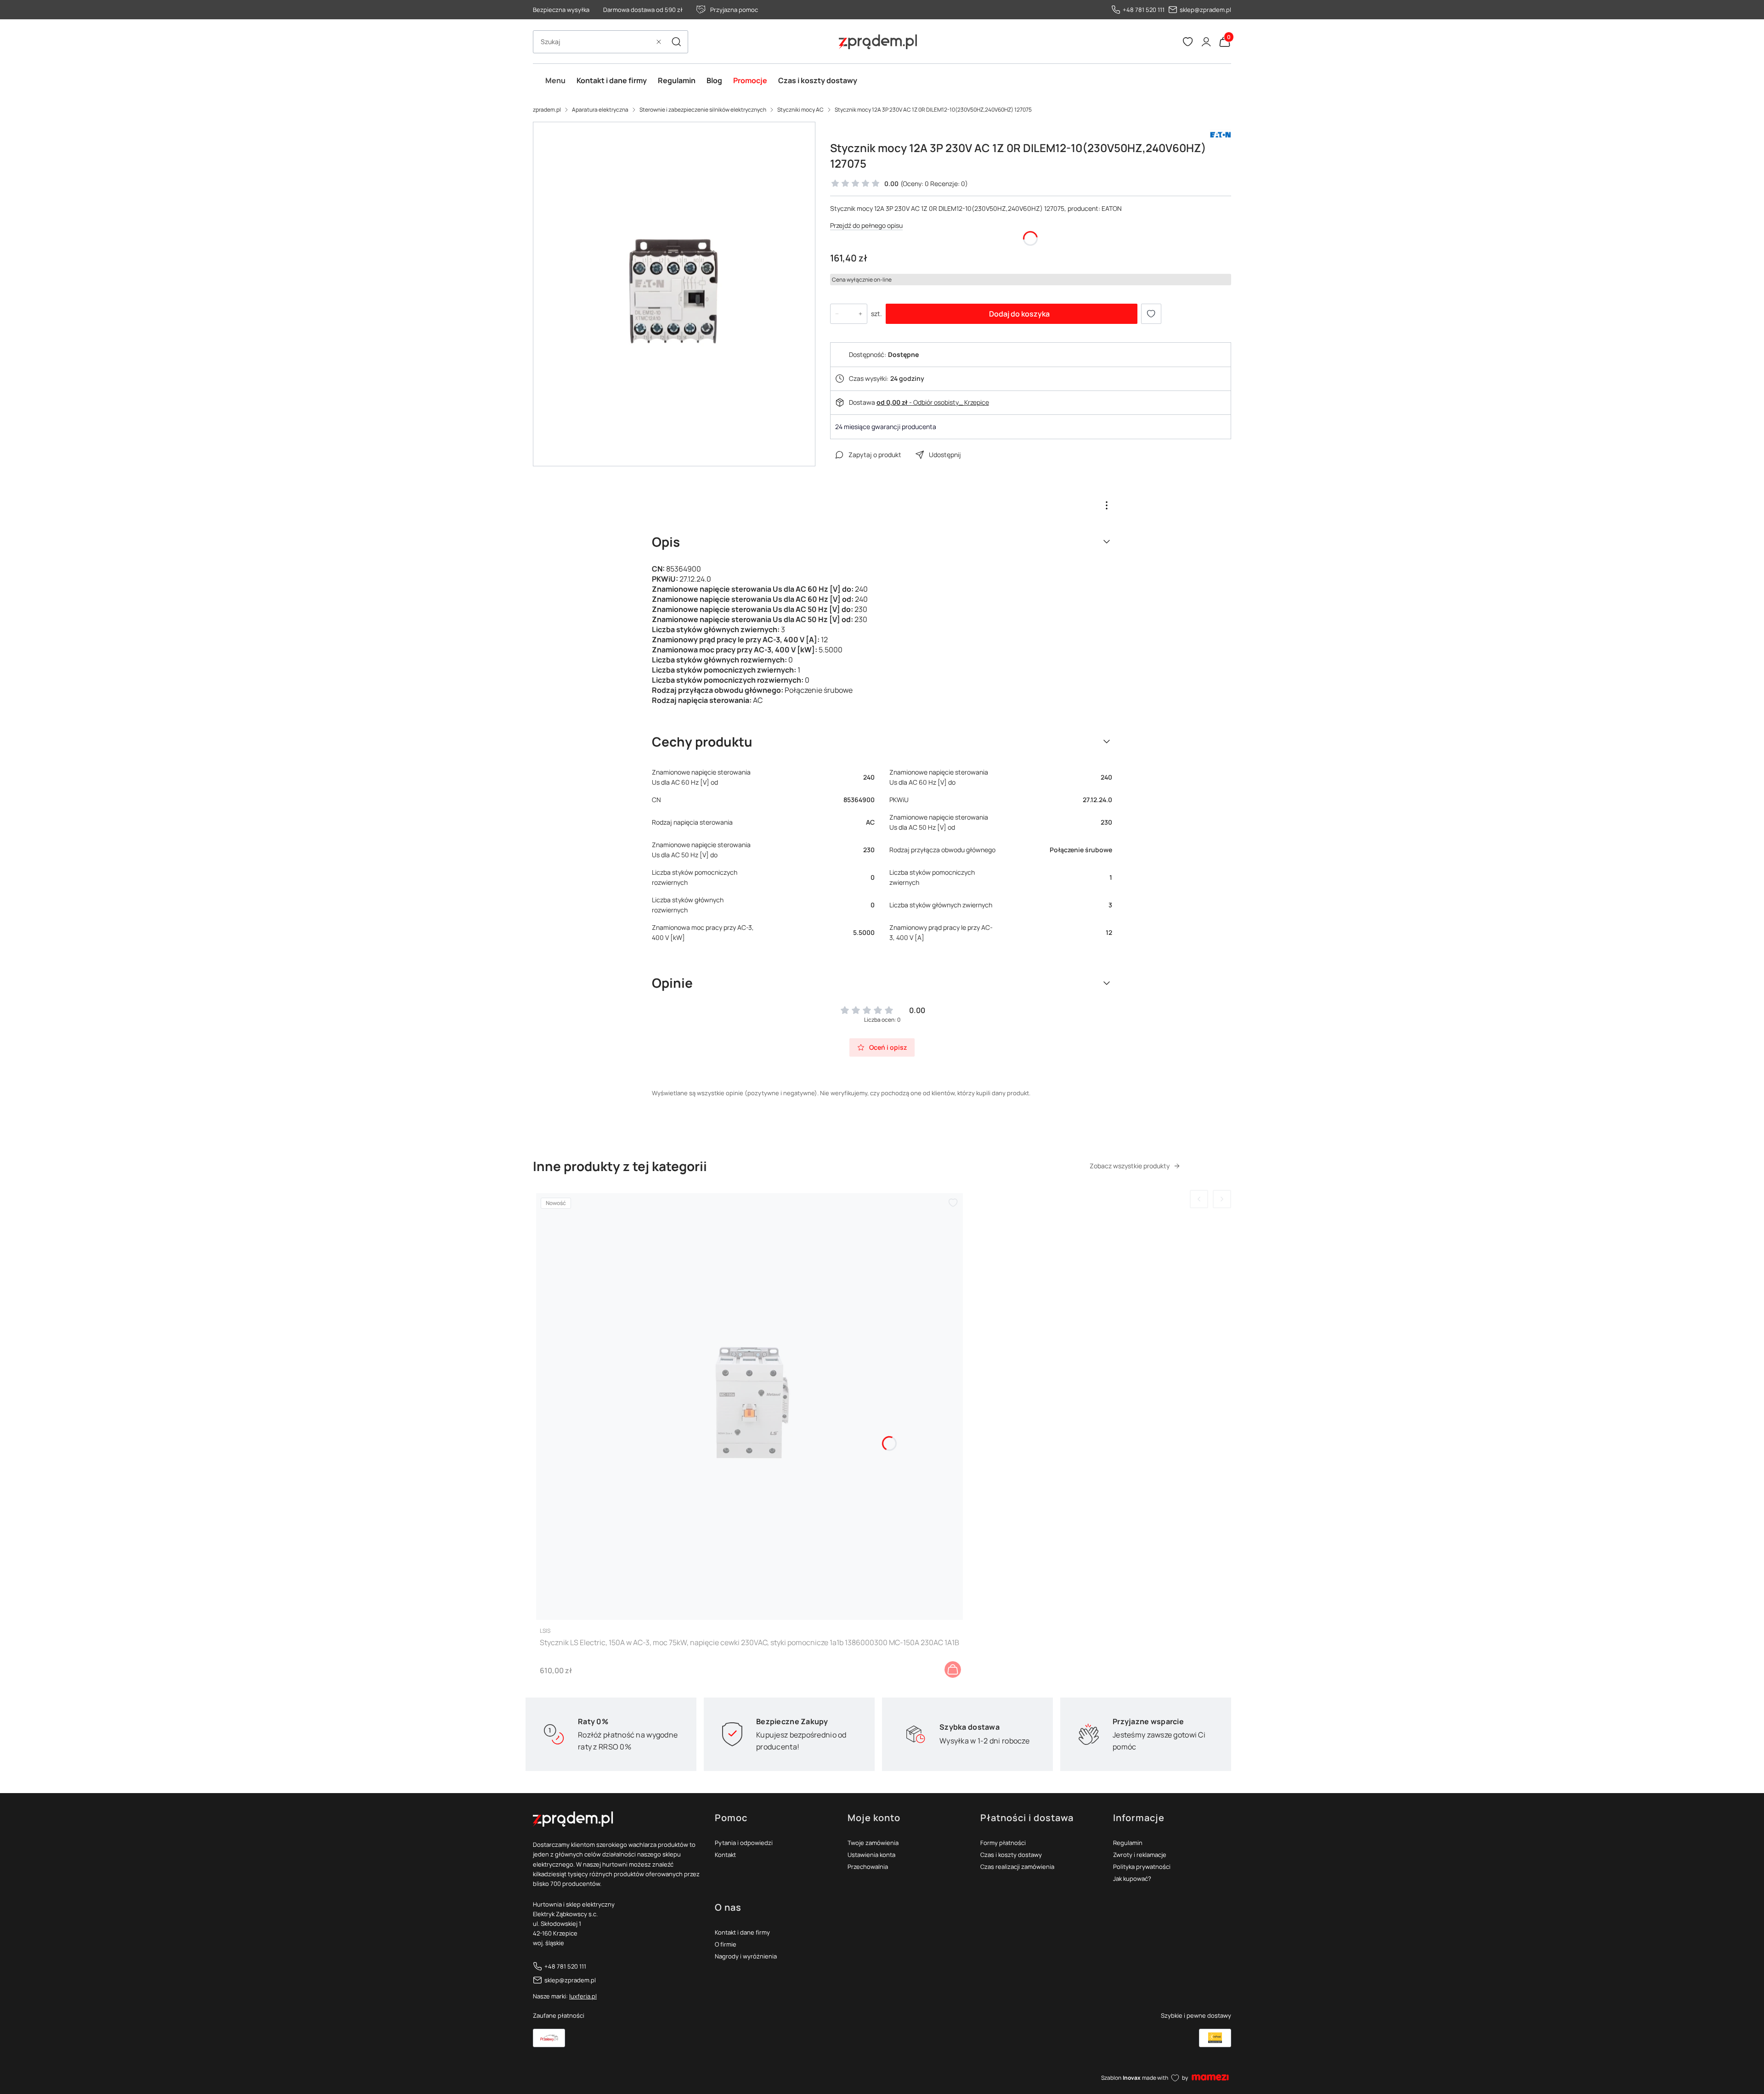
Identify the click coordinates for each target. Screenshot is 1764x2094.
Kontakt (725, 1855)
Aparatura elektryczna (600, 110)
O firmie (726, 1944)
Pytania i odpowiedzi (744, 1843)
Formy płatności (1003, 1843)
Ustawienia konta (871, 1855)
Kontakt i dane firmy (742, 1932)
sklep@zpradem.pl (1205, 10)
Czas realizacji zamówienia (1017, 1867)
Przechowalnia (868, 1867)
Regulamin (1128, 1843)
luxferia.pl (583, 1996)
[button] (676, 42)
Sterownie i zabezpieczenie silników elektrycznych (703, 110)
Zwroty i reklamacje (1140, 1855)
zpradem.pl (547, 110)
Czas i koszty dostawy (1011, 1855)
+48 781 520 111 (1144, 10)
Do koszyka (953, 1670)
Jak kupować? (1132, 1879)
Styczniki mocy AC (800, 110)
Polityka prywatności (1142, 1867)
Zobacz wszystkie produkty (1130, 1166)
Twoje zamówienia (873, 1843)
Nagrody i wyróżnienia (746, 1956)
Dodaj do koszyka (1019, 314)
